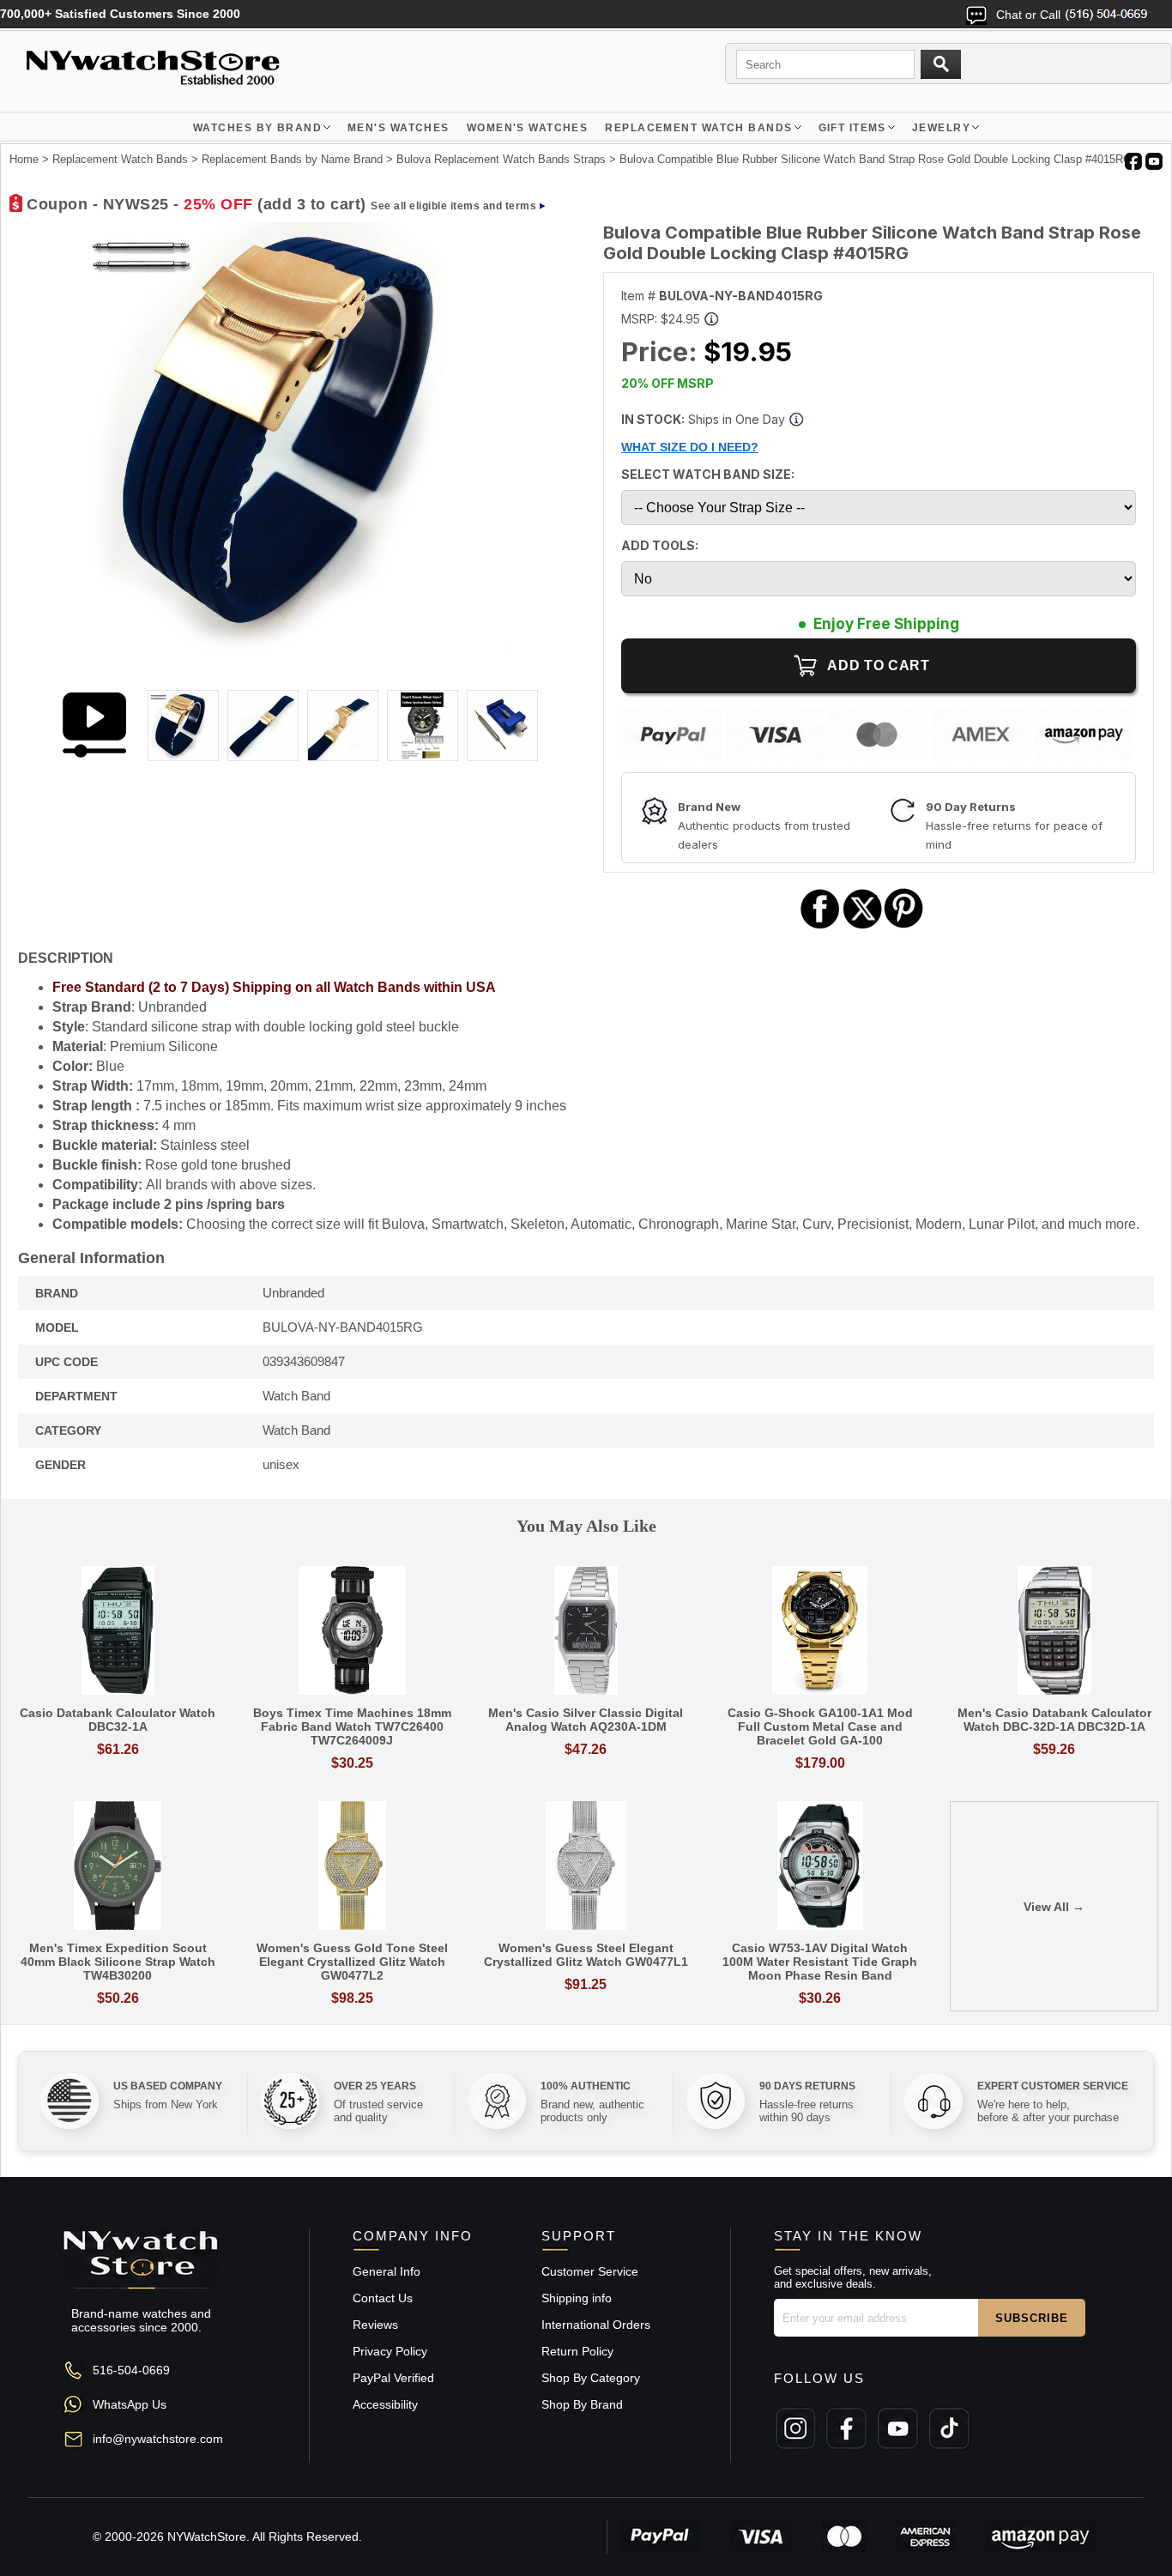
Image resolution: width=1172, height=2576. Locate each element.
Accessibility (385, 2404)
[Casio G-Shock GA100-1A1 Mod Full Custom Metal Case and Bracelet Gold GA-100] (820, 1632)
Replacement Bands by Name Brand (292, 159)
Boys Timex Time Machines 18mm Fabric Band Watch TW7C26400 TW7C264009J (352, 1726)
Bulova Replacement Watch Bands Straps (501, 159)
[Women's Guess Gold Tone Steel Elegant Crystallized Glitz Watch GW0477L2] (352, 1867)
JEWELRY (941, 128)
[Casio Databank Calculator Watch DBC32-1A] (118, 1632)
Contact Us (383, 2298)
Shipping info (577, 2298)
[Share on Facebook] (820, 926)
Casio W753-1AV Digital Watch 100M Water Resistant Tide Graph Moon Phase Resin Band (820, 1962)
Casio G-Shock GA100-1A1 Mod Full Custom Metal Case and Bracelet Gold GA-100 (820, 1726)
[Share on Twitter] (863, 926)
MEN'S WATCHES (399, 128)
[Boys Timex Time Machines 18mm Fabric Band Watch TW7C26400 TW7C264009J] (352, 1632)
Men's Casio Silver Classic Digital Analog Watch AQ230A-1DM (586, 1720)
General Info (387, 2271)
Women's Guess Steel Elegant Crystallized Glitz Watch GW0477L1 (586, 1955)
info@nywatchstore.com (158, 2439)
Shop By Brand (582, 2404)
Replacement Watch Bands (698, 128)
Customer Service (590, 2271)
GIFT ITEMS (852, 128)
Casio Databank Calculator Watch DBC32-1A (118, 1720)
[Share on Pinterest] (904, 926)
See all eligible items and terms (453, 206)
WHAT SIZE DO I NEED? (690, 447)
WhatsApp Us (130, 2404)
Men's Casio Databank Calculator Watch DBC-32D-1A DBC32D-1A (1054, 1720)
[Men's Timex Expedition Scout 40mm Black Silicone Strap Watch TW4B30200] (118, 1867)
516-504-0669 (131, 2370)
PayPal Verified (393, 2378)
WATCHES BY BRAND (257, 128)
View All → (1054, 1907)
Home (24, 159)
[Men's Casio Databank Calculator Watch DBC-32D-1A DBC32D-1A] (1054, 1632)
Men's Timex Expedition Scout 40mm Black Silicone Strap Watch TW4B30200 (118, 1962)
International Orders (596, 2325)
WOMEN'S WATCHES (528, 128)
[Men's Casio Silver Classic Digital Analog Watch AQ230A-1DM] (586, 1632)
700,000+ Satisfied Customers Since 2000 (120, 14)
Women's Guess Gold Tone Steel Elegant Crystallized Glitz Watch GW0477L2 (352, 1962)
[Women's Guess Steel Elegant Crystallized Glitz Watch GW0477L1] (586, 1867)
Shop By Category (591, 2378)
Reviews (375, 2325)
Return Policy (577, 2351)
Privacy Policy (390, 2351)
